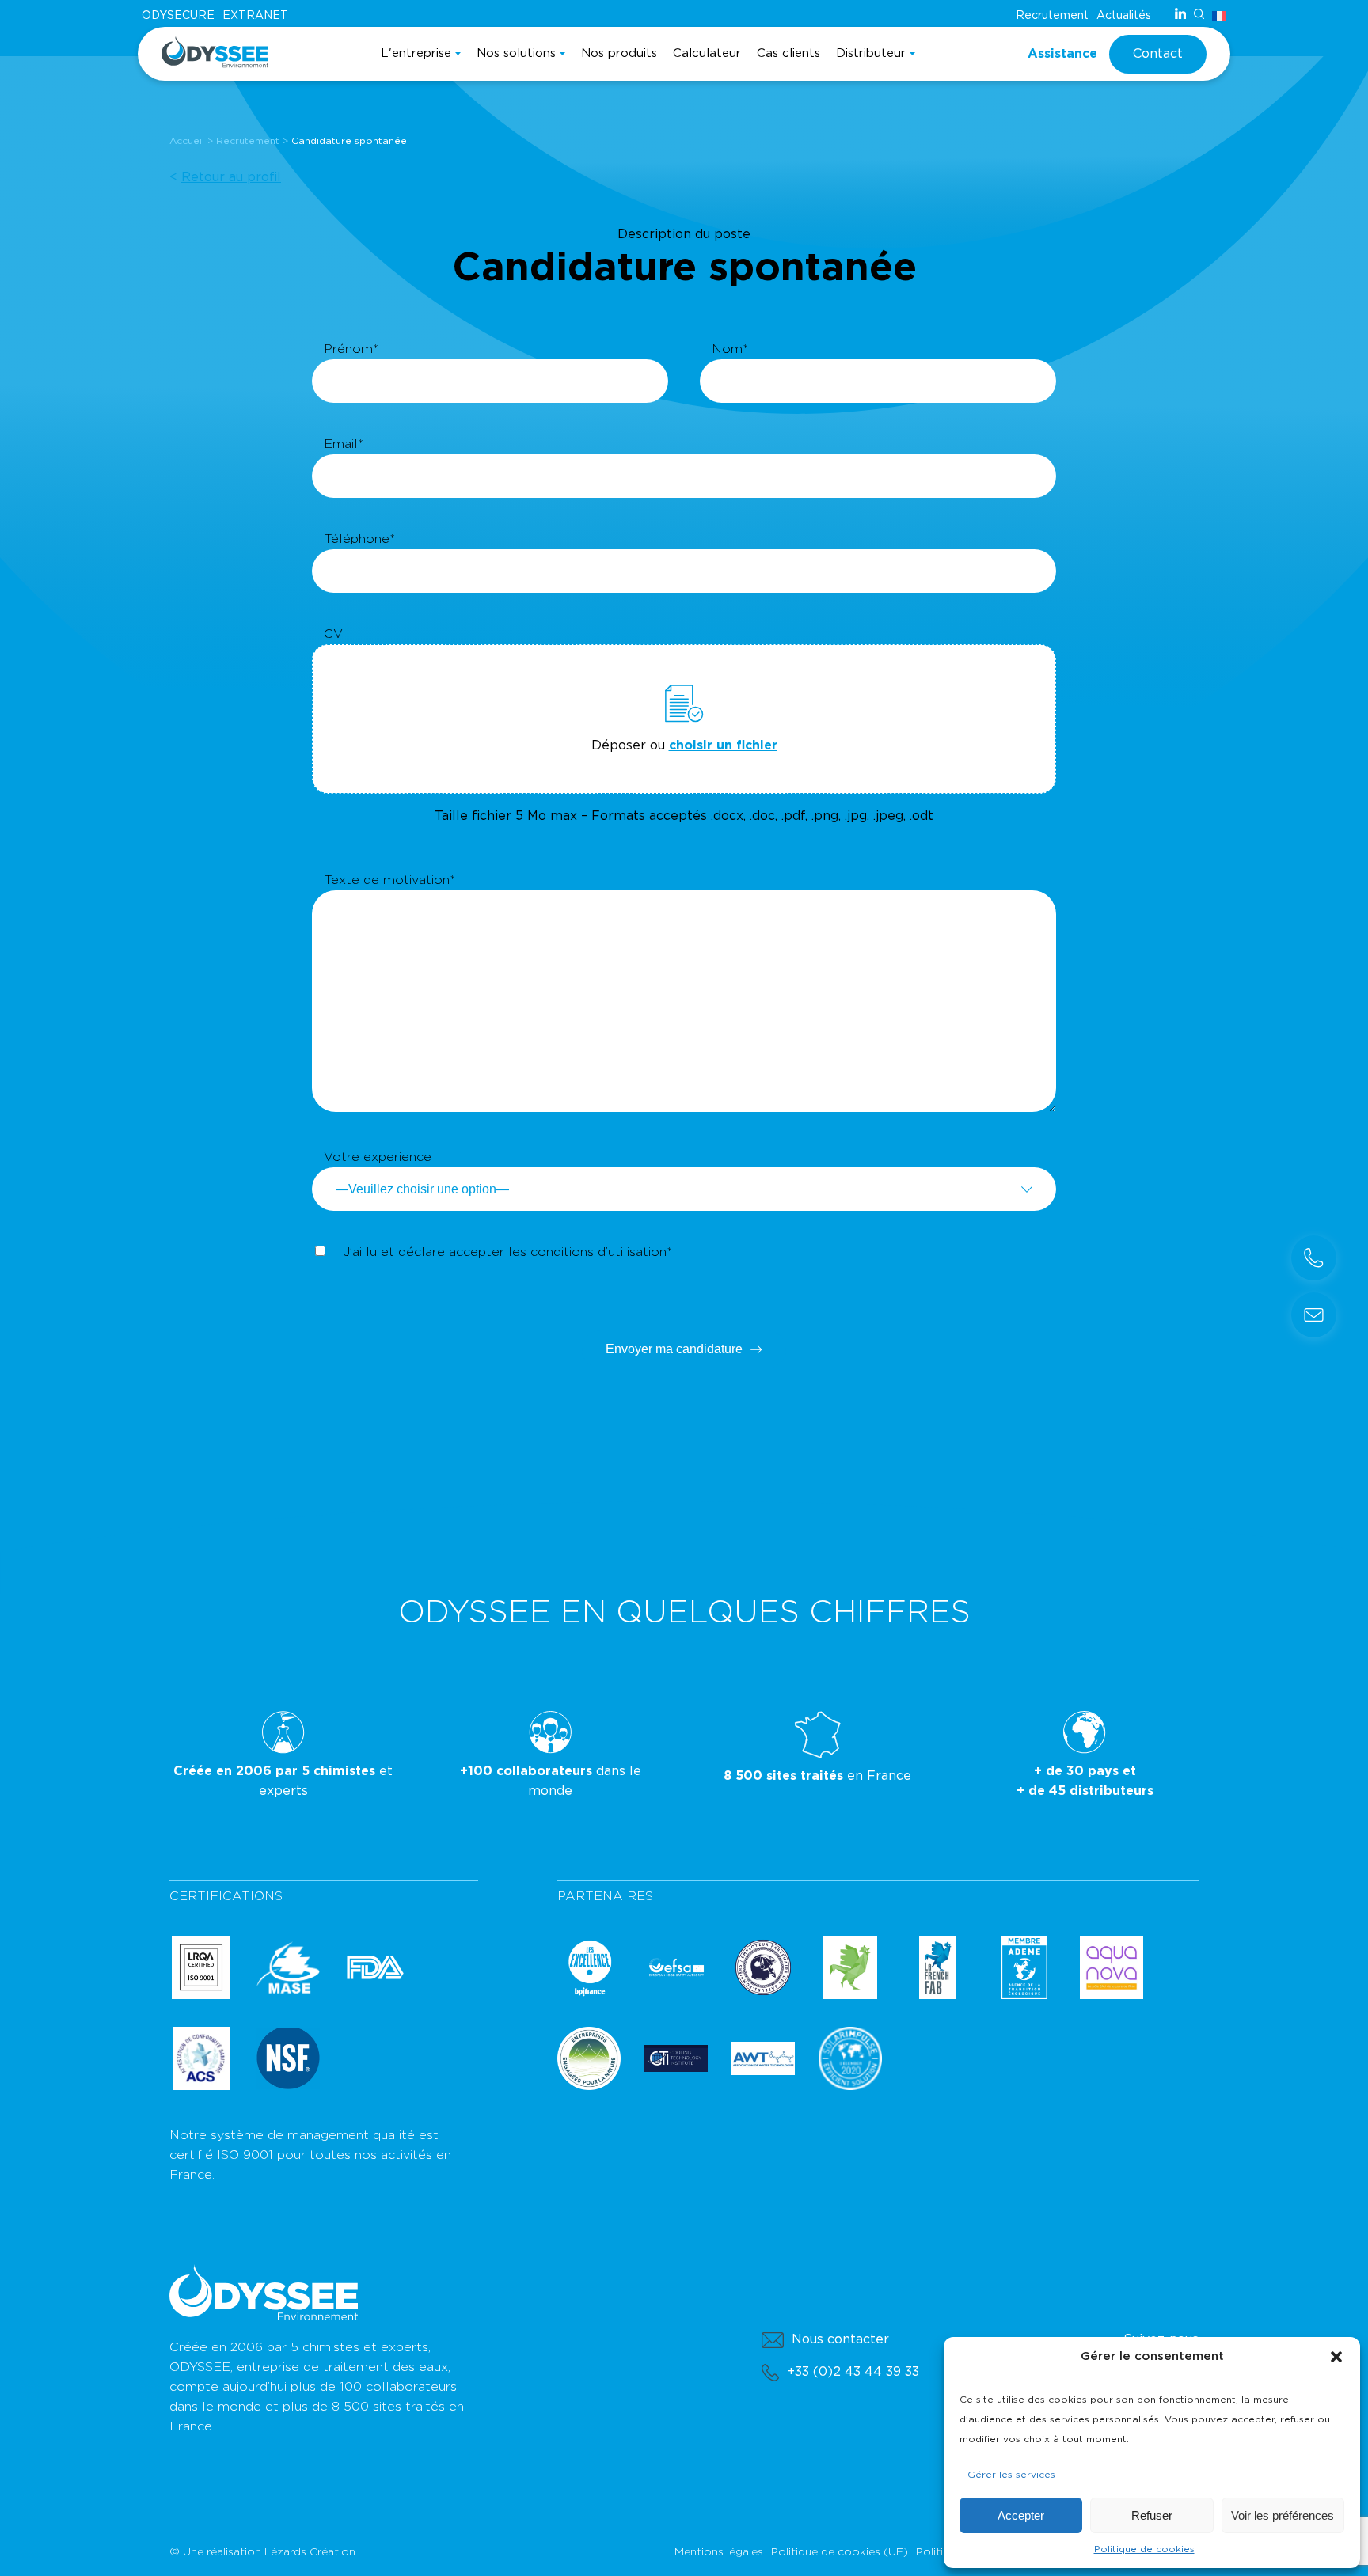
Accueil (187, 141)
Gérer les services (1011, 2475)
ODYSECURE (178, 16)
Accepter (1021, 2515)
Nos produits (619, 53)
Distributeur (871, 53)
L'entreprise (416, 53)
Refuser (1152, 2515)
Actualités (1124, 16)
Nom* (730, 349)
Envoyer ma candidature (674, 1349)
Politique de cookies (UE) (840, 2552)
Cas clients (788, 53)
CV (333, 634)
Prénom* (351, 349)
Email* (344, 444)
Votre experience (378, 1157)
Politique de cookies (1144, 2549)
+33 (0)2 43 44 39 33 (853, 2372)
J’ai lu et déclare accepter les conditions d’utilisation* (508, 1252)
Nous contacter (840, 2339)
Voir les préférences (1282, 2515)
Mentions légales (719, 2552)
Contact (1158, 54)
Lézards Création (310, 2552)
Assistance (1062, 54)
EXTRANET (255, 16)
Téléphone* (359, 539)
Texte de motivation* (389, 880)
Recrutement (1052, 16)
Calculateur (707, 53)
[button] (1336, 2357)
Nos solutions (516, 53)
